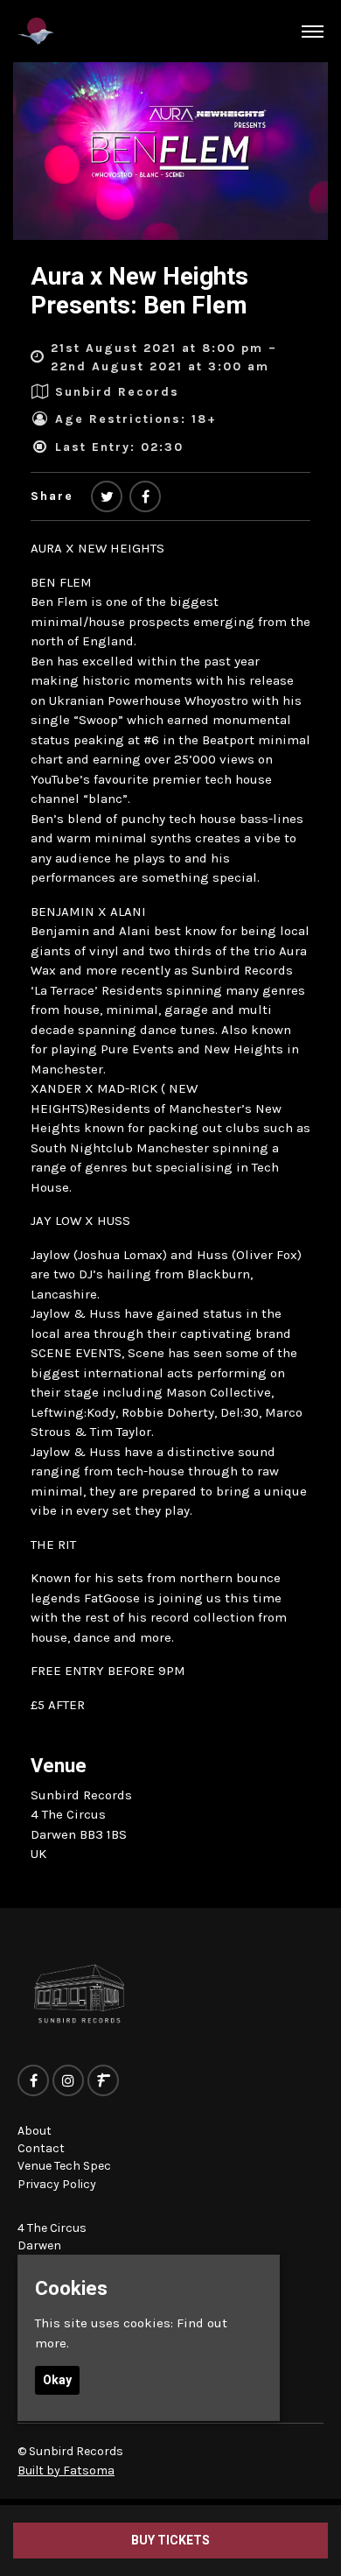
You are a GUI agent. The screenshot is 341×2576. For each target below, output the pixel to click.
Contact (41, 2148)
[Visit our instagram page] (68, 2081)
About (35, 2131)
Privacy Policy (57, 2184)
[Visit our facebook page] (145, 498)
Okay (57, 2380)
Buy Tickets (170, 2540)
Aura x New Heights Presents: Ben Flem (139, 291)
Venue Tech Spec (64, 2166)
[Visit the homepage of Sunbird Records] (36, 31)
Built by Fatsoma (66, 2470)
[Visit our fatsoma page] (103, 2081)
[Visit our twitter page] (107, 498)
